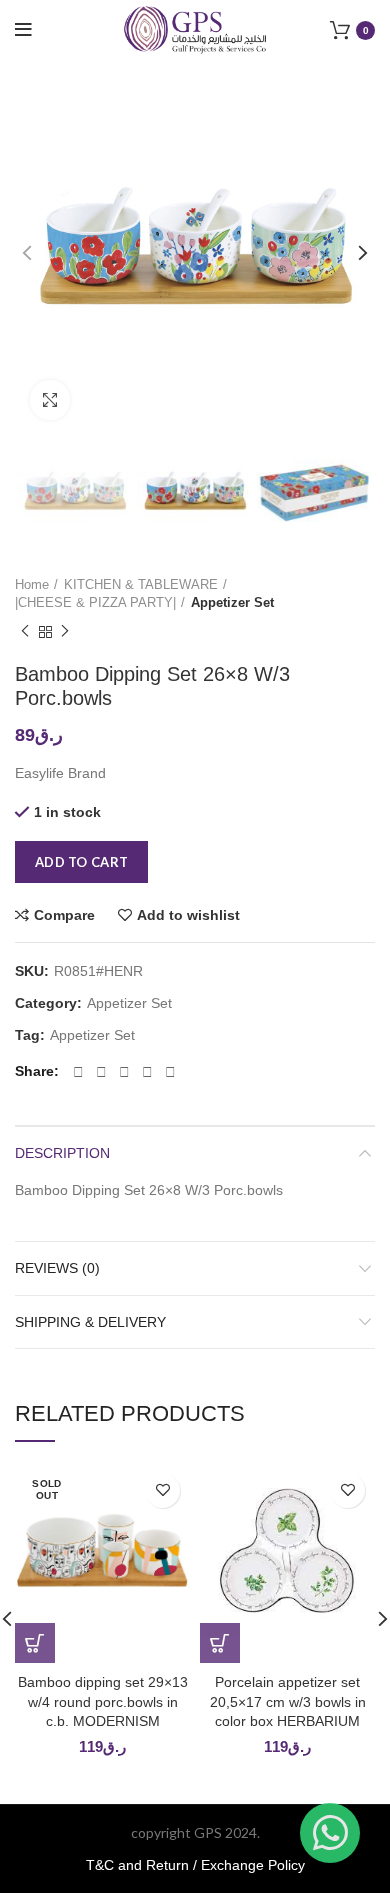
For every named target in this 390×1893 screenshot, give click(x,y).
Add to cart (81, 862)
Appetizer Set (232, 602)
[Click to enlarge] (50, 400)
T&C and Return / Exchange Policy (195, 1865)
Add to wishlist (188, 915)
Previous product (25, 632)
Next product (65, 632)
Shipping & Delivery (90, 1322)
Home (32, 584)
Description (62, 1153)
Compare (64, 915)
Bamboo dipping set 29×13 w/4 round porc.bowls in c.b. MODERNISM (103, 1701)
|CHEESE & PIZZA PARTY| (95, 602)
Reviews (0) (57, 1268)
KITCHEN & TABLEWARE (141, 584)
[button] (220, 1643)
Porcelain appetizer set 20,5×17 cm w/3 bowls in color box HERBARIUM (288, 1701)
